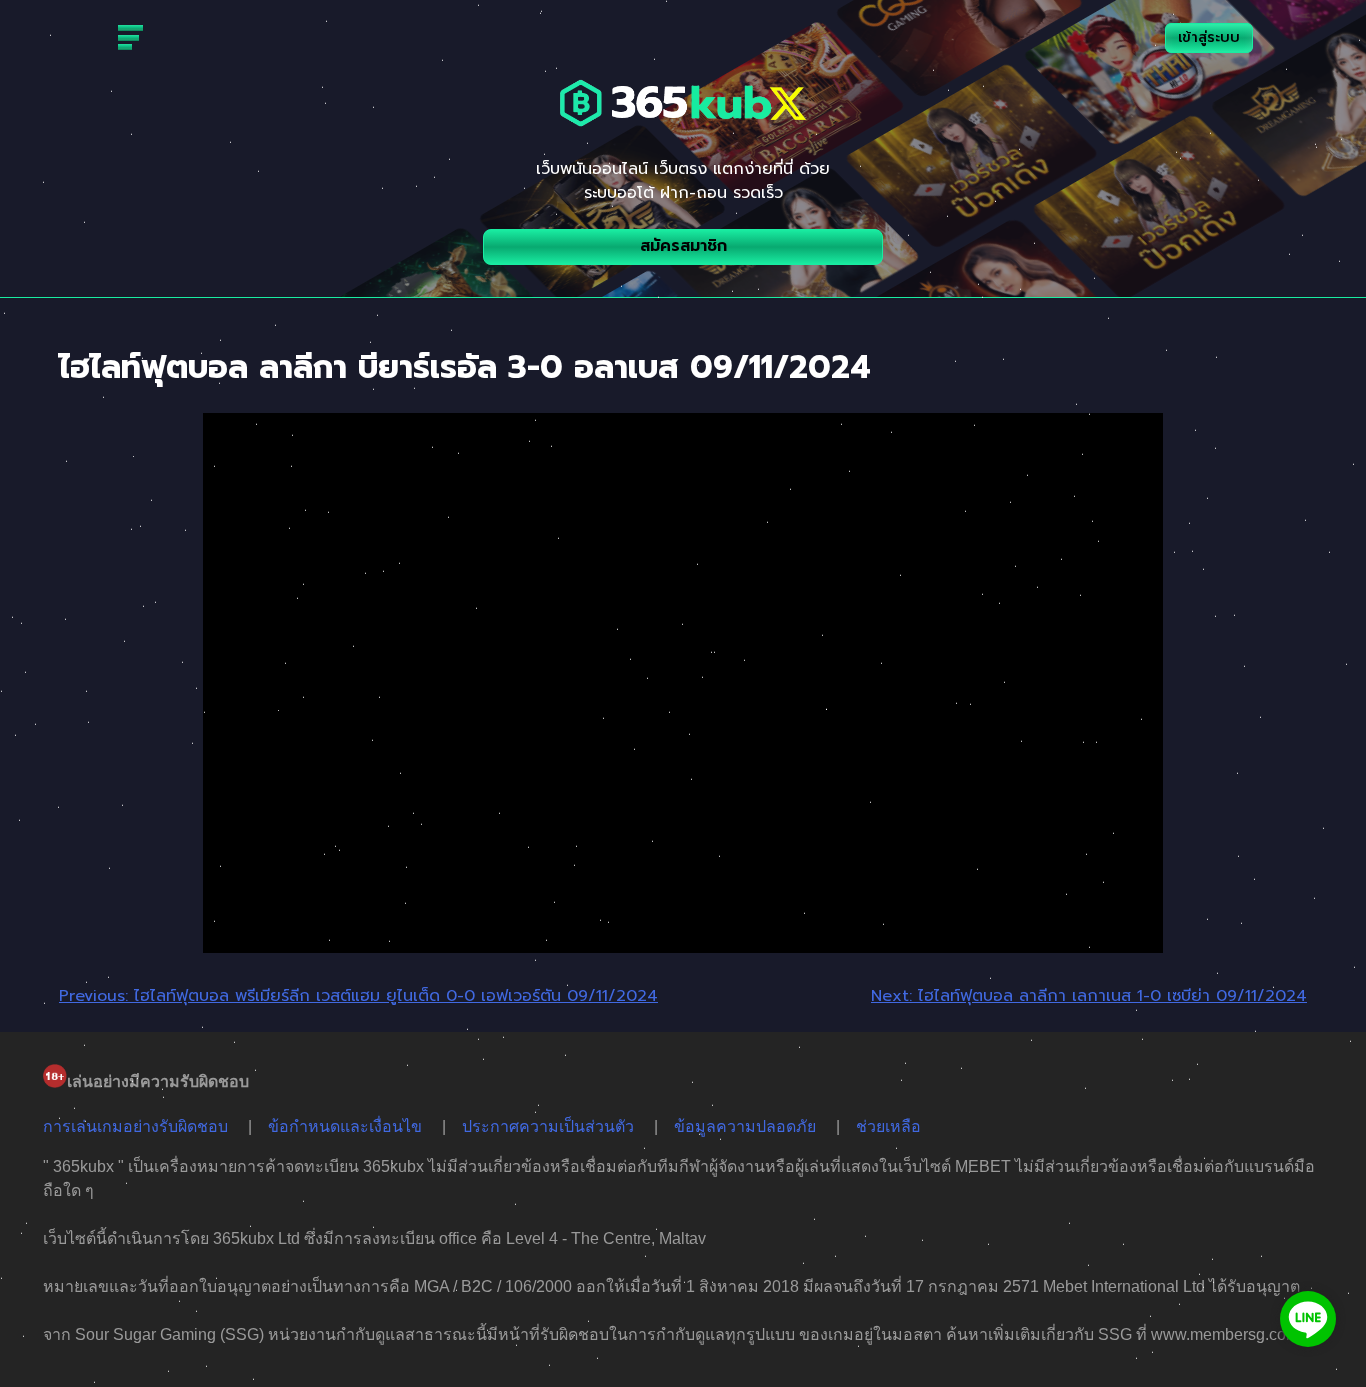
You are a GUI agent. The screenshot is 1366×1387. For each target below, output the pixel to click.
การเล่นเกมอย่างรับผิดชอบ (135, 1126)
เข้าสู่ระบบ (1209, 37)
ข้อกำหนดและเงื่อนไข (345, 1126)
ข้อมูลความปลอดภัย (745, 1126)
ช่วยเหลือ (888, 1126)
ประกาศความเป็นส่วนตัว (548, 1126)
